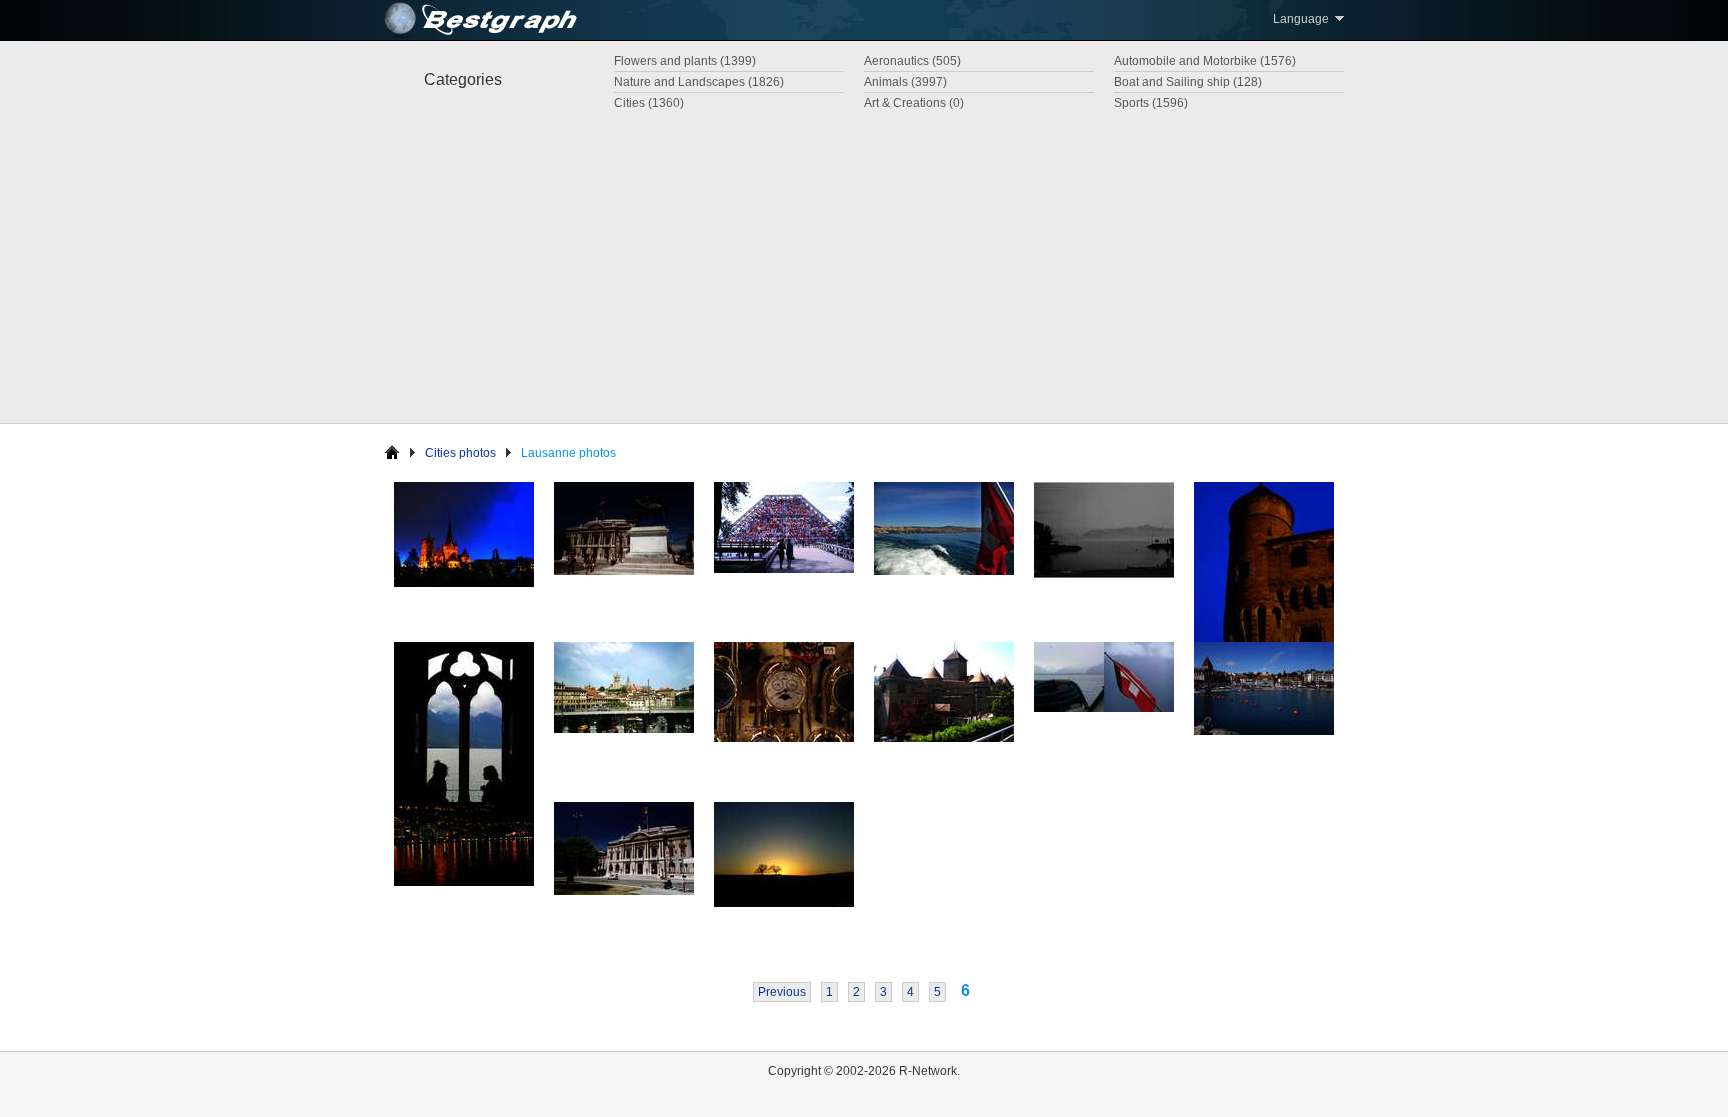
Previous (782, 992)
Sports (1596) (1151, 103)
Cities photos (460, 453)
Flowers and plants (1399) (685, 61)
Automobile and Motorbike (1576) (1205, 61)
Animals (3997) (905, 82)
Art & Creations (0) (914, 103)
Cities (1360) (649, 103)
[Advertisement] (864, 263)
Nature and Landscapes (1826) (699, 82)
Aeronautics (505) (912, 61)
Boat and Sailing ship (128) (1188, 82)
